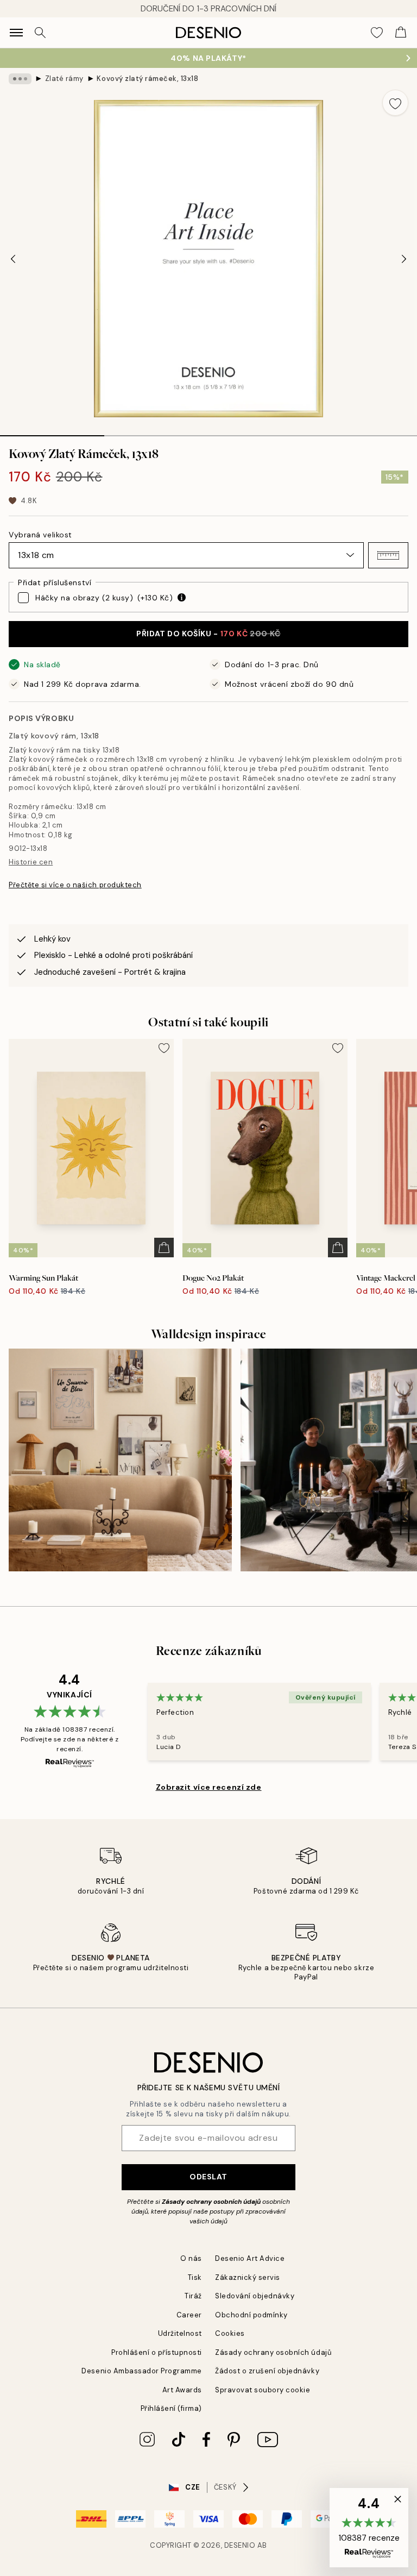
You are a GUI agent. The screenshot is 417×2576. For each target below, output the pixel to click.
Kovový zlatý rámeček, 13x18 (147, 79)
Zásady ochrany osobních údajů (211, 2202)
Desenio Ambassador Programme (142, 2371)
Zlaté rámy (64, 79)
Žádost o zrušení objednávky (267, 2371)
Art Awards (182, 2390)
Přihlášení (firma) (171, 2408)
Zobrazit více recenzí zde (209, 1787)
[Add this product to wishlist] (395, 103)
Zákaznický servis (248, 2277)
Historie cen (31, 862)
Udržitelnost (180, 2333)
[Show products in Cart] (401, 33)
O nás (191, 2258)
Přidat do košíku (208, 634)
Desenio (240, 2545)
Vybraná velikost (40, 535)
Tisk (195, 2277)
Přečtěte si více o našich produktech (75, 885)
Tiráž (193, 2296)
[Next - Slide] (404, 259)
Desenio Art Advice (250, 2258)
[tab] (52, 432)
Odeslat (208, 2177)
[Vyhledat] (40, 33)
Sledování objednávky (255, 2296)
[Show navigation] (16, 33)
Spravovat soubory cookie (263, 2390)
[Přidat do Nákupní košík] (164, 1248)
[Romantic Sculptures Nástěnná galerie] (120, 1460)
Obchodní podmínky (251, 2315)
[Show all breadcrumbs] (20, 79)
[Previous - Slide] (13, 259)
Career (189, 2315)
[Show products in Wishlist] (377, 33)
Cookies (230, 2333)
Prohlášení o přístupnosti (157, 2352)
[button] (388, 555)
